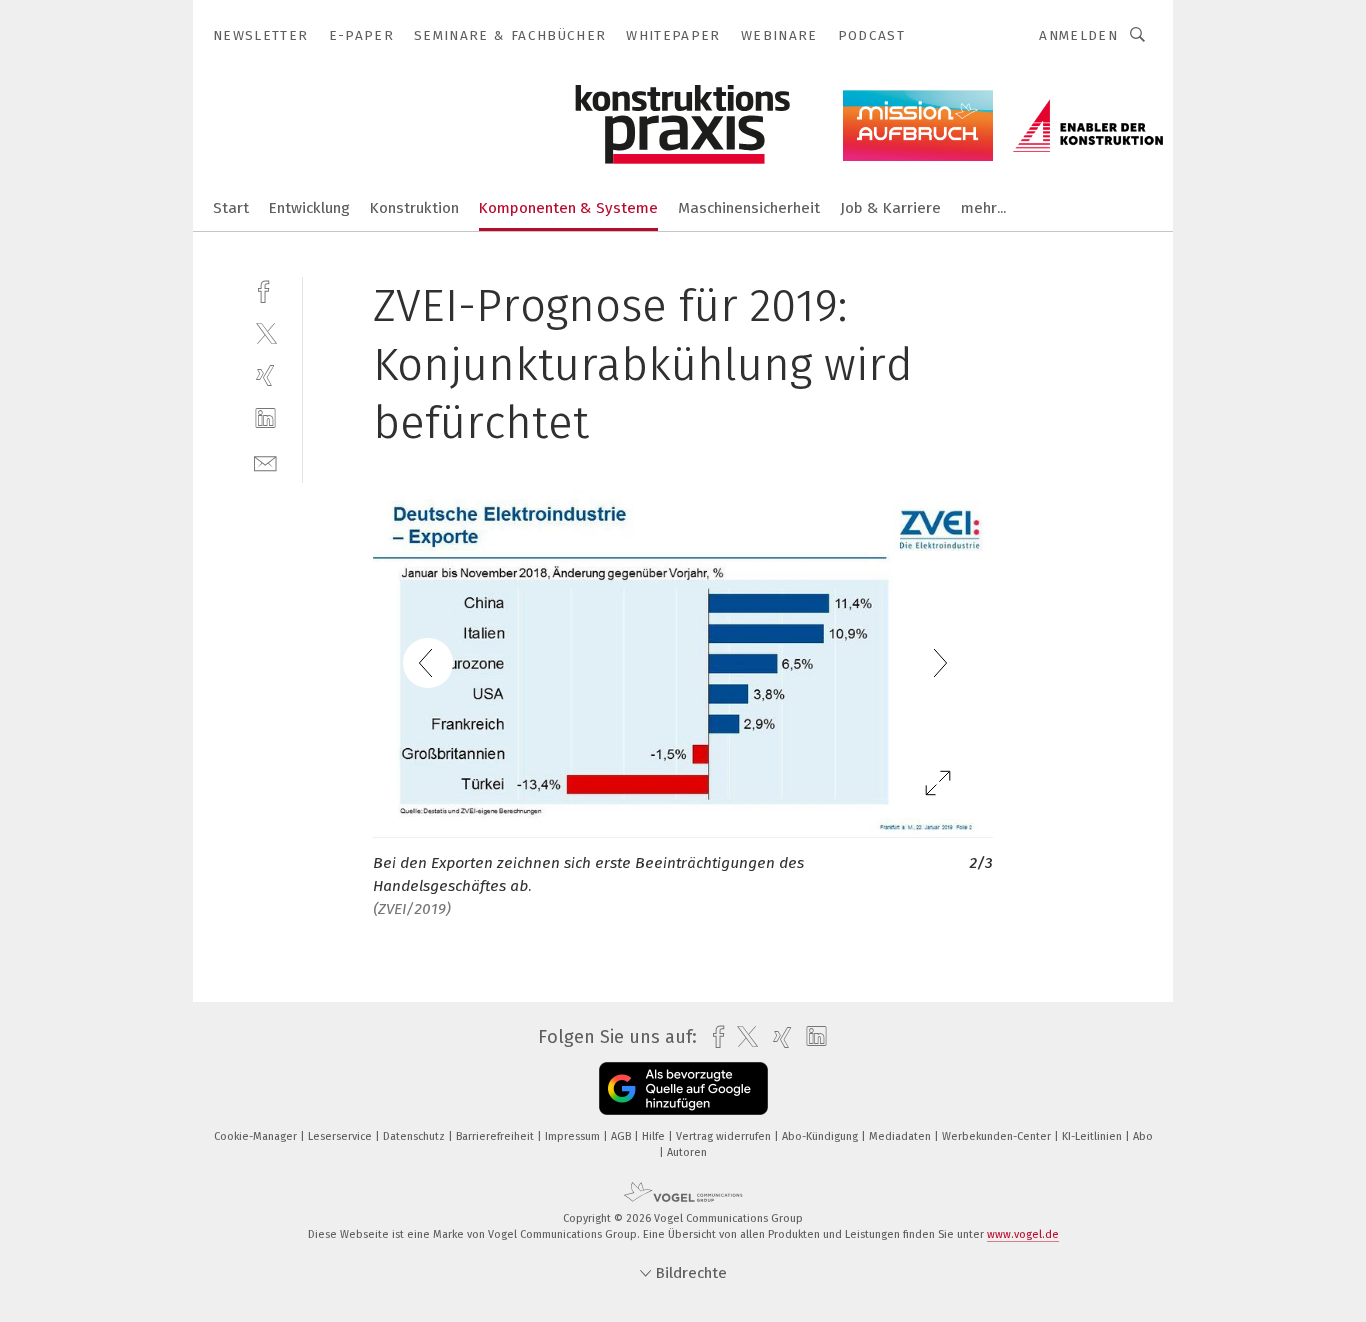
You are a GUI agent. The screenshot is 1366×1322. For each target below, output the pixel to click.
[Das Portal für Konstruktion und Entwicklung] (231, 206)
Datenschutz (415, 1136)
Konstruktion (414, 208)
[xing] (265, 375)
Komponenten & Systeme (568, 208)
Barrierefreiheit (496, 1136)
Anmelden (1078, 35)
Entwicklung (309, 208)
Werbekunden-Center (998, 1136)
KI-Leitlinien (1093, 1136)
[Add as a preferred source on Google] (683, 1088)
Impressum (574, 1136)
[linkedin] (265, 418)
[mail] (265, 461)
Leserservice (341, 1136)
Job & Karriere (890, 208)
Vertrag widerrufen (725, 1136)
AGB (622, 1136)
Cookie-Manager (257, 1136)
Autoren (687, 1152)
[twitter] (265, 332)
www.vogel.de (1023, 1234)
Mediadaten (901, 1136)
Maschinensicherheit (749, 208)
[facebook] (265, 289)
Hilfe (655, 1136)
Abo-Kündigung (821, 1136)
